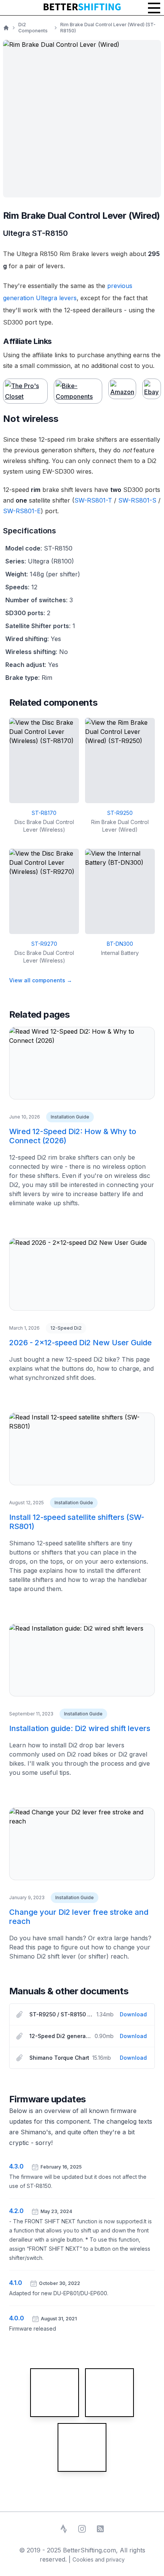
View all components (41, 980)
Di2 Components (33, 28)
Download (133, 2014)
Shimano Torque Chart (59, 2058)
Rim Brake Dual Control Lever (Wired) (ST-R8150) (108, 28)
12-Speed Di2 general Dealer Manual (60, 2036)
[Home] (6, 28)
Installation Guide (70, 1117)
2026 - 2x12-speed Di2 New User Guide (80, 1343)
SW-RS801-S (137, 500)
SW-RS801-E (22, 511)
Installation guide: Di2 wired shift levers (80, 1728)
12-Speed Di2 (66, 1328)
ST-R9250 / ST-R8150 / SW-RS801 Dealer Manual (61, 2014)
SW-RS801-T (93, 500)
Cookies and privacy (99, 2559)
